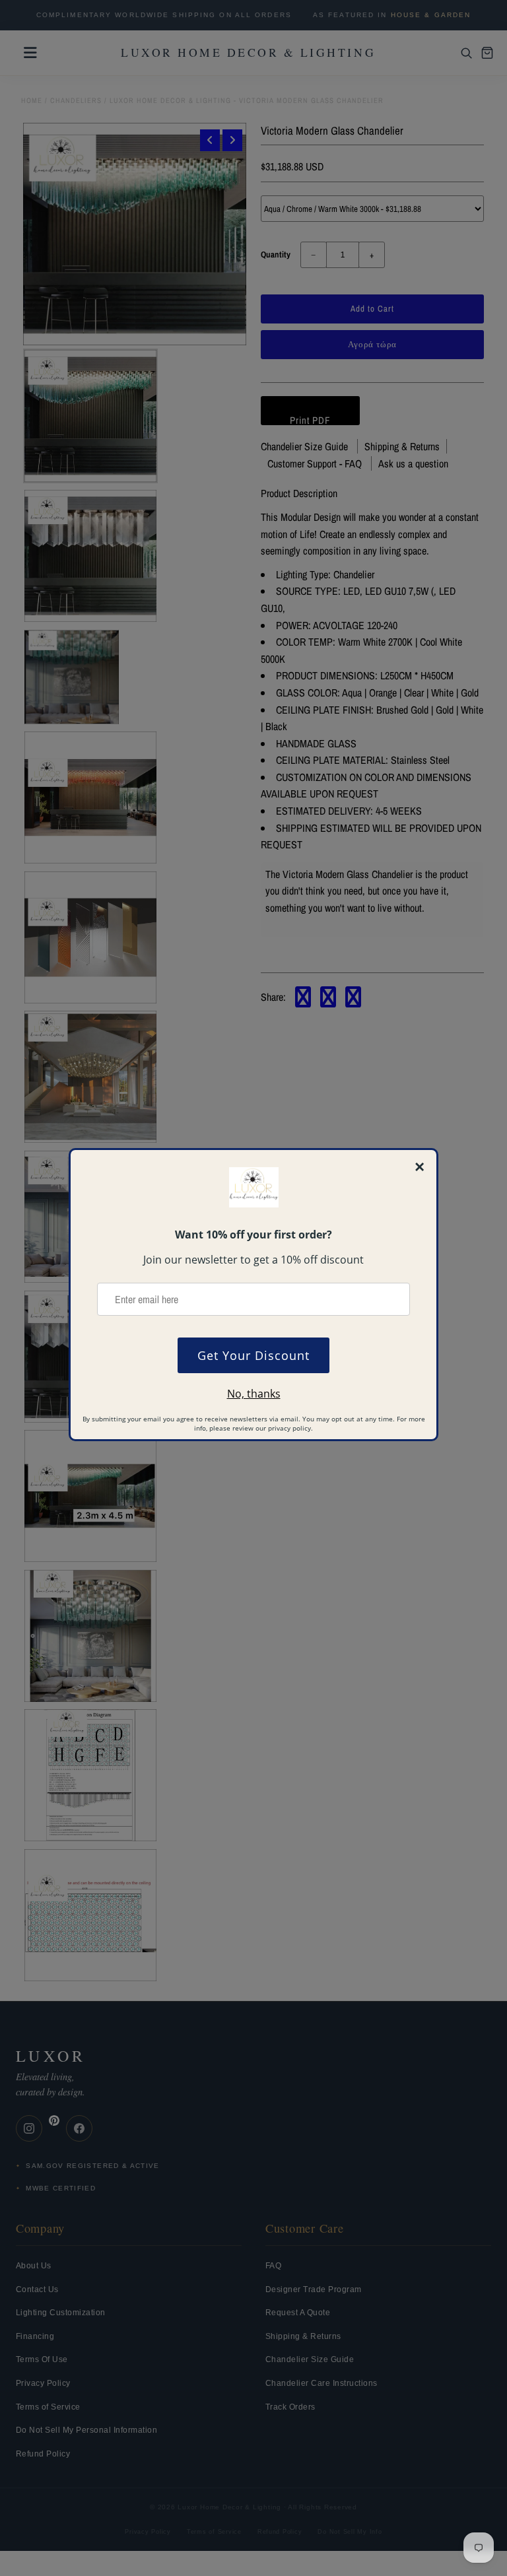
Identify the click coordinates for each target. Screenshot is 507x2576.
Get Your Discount (253, 1355)
